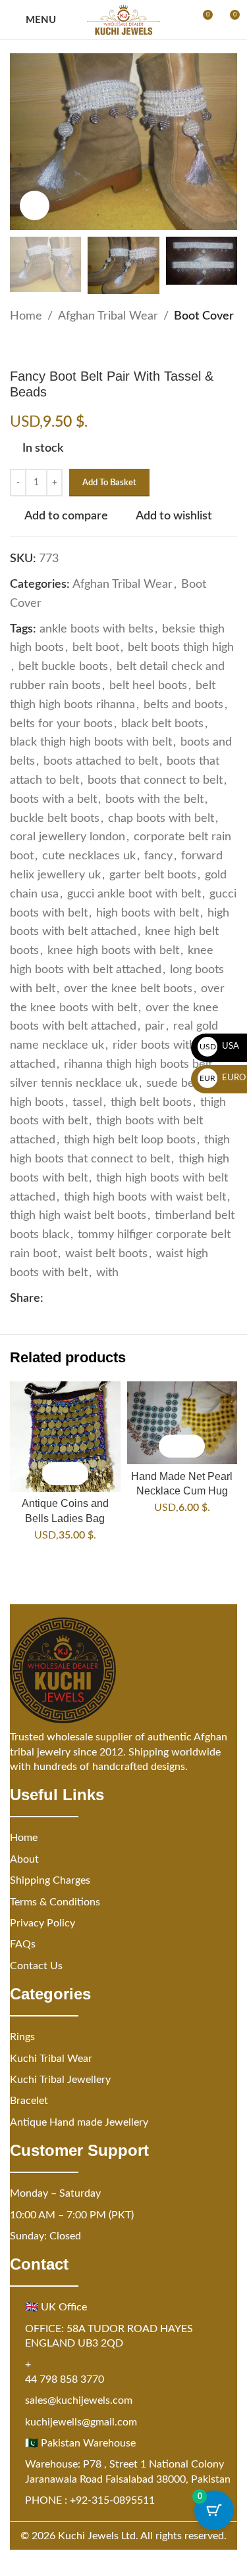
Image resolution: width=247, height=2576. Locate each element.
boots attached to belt (101, 761)
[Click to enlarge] (35, 205)
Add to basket (109, 483)
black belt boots (162, 724)
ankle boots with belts (96, 629)
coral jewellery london (68, 837)
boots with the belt (154, 799)
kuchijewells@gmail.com (81, 2422)
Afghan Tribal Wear (108, 316)
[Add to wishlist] (77, 1474)
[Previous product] (18, 347)
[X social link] (67, 1299)
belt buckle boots (63, 667)
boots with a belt (53, 799)
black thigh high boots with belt (91, 742)
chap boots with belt (161, 819)
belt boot (96, 648)
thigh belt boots (151, 1103)
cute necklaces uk (89, 856)
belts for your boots (61, 724)
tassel (87, 1103)
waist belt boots (106, 1254)
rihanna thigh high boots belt (138, 1064)
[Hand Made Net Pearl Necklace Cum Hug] (182, 1423)
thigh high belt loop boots (130, 1140)
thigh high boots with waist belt (145, 1197)
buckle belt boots (55, 819)
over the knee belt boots (128, 989)
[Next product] (49, 347)
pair (155, 1026)
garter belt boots (153, 875)
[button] (54, 1474)
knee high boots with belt (113, 951)
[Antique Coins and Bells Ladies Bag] (65, 1437)
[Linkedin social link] (99, 1299)
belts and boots (183, 705)
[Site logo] (123, 20)
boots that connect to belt (155, 780)
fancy (158, 856)
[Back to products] (34, 347)
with (107, 1273)
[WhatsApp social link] (115, 1299)
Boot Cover (204, 316)
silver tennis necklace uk (74, 1084)
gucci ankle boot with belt (134, 894)
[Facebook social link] (51, 1299)
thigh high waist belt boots (78, 1216)
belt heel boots (148, 686)
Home (26, 316)
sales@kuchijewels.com (79, 2400)
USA (220, 1046)
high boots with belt (148, 913)
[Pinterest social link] (83, 1299)
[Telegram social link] (130, 1299)
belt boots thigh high (181, 648)
